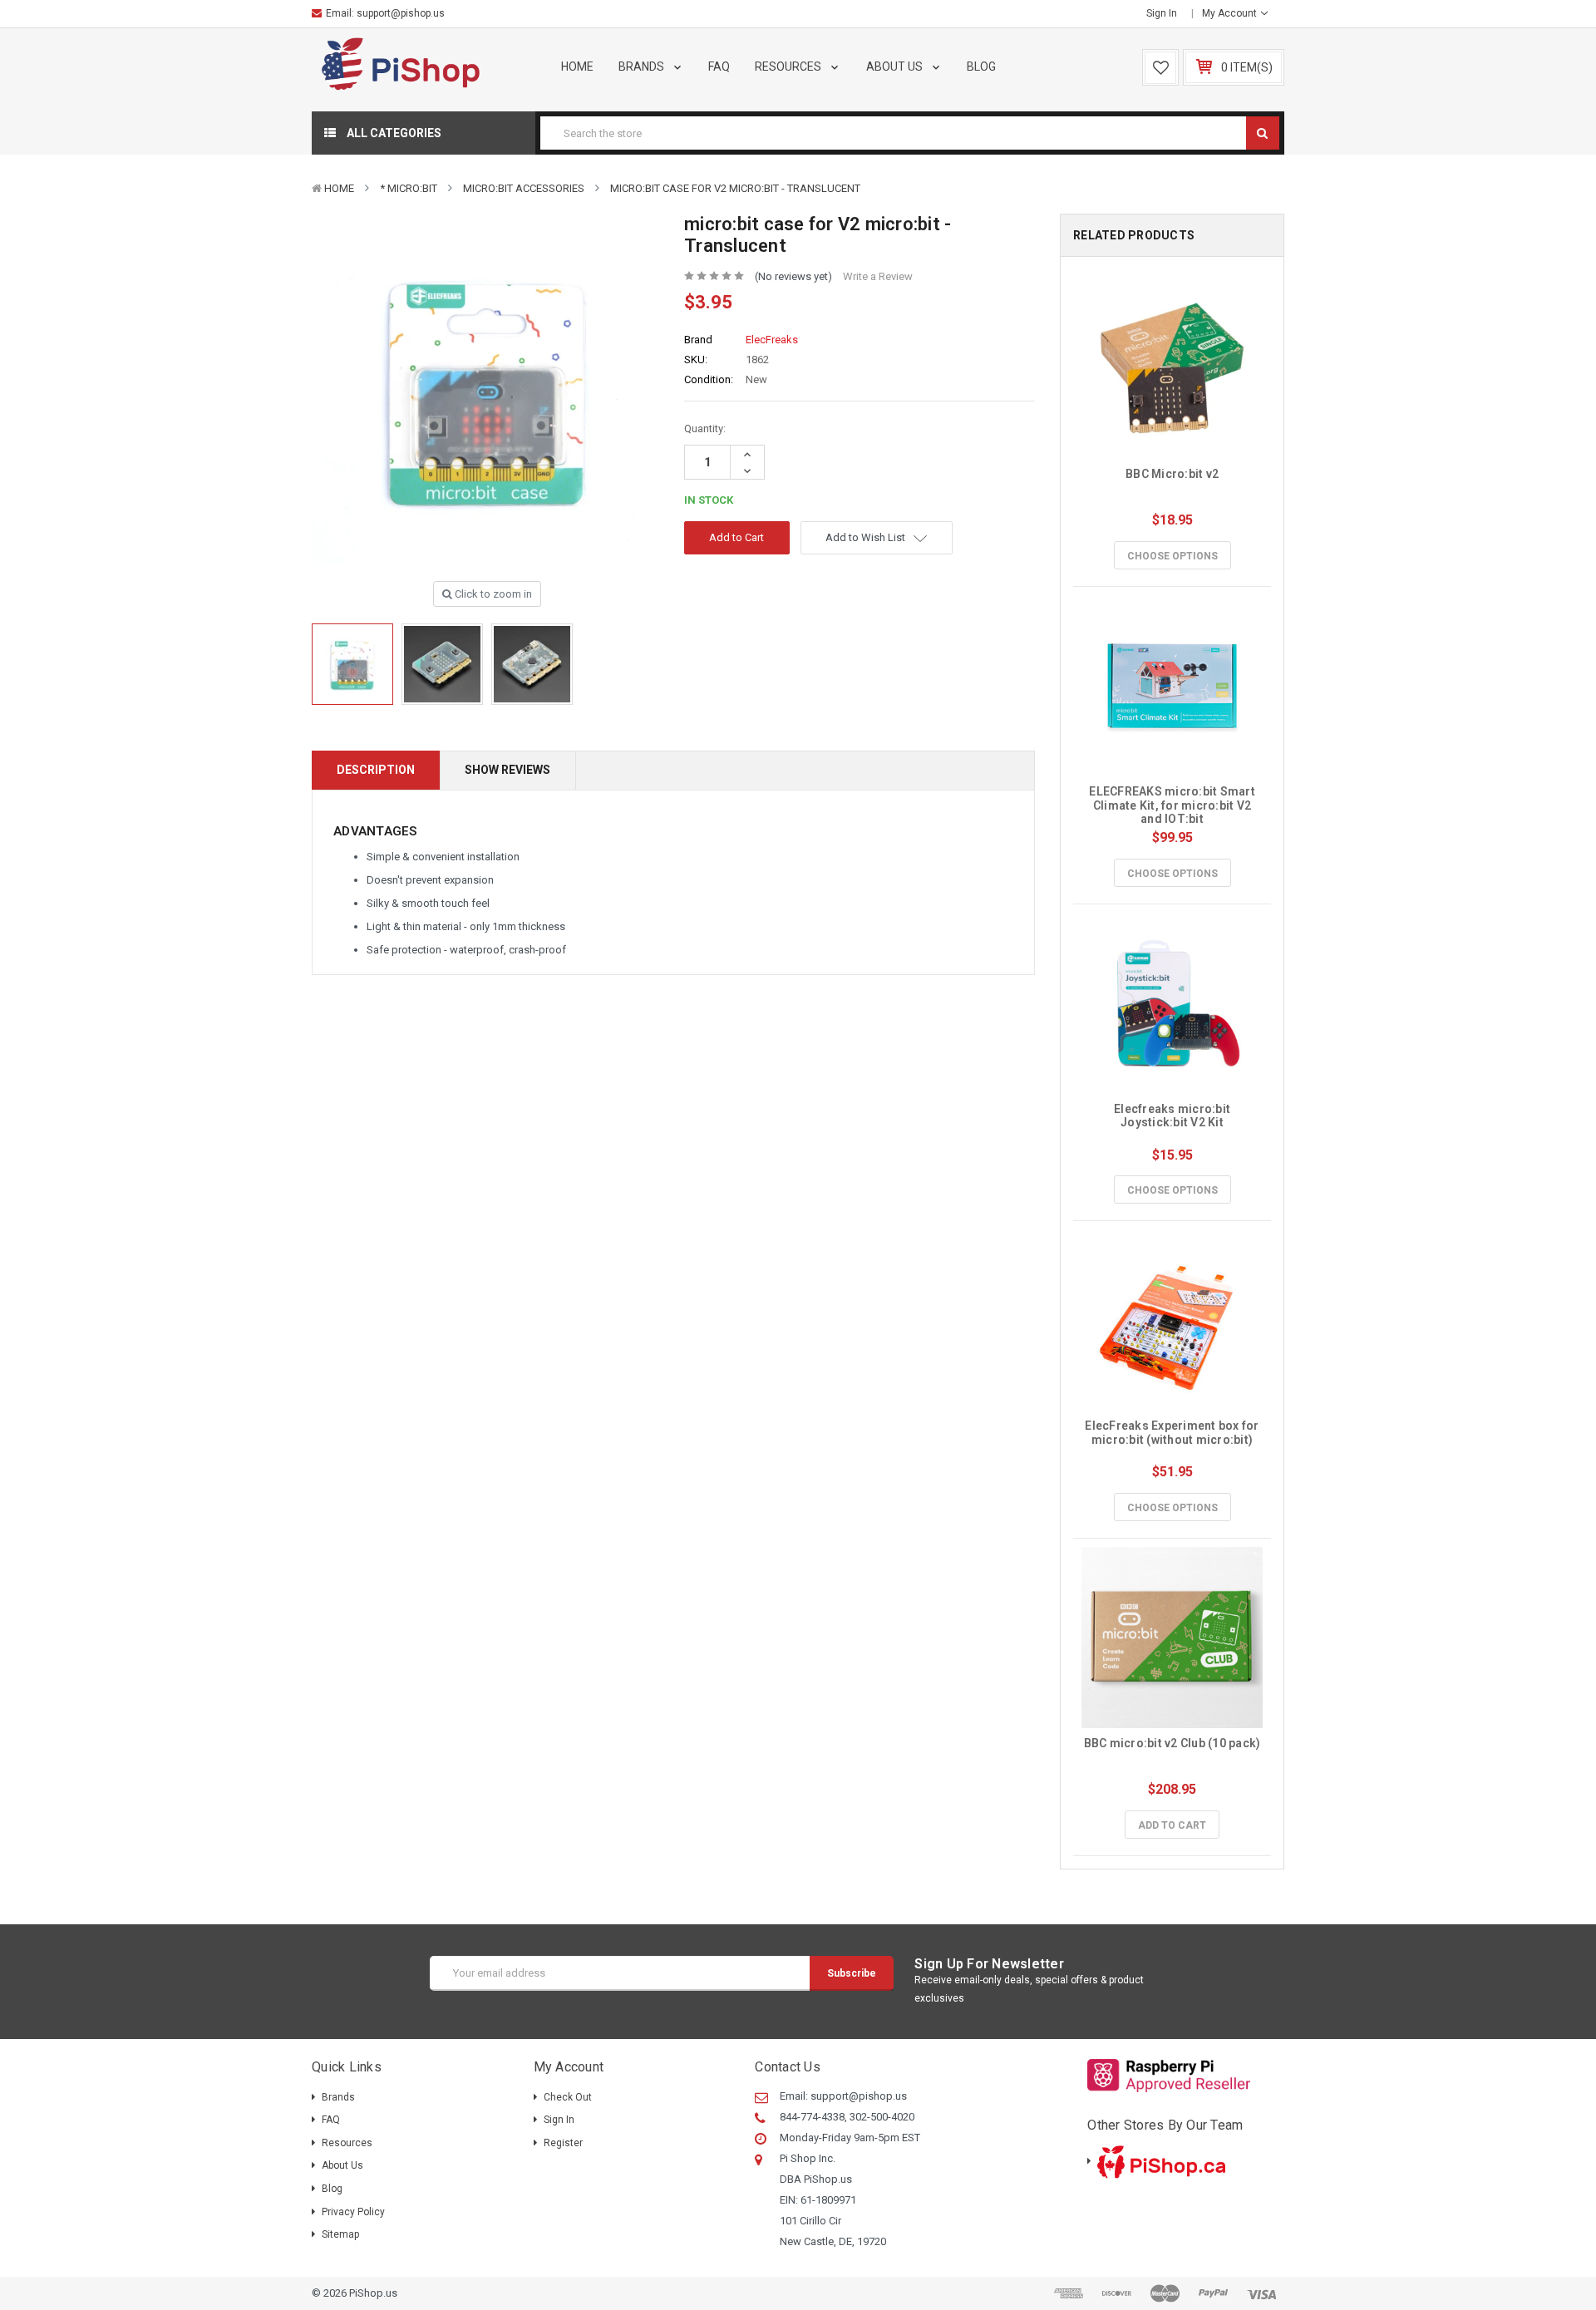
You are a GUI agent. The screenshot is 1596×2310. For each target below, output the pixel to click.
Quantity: (705, 429)
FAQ (719, 66)
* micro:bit (409, 188)
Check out (568, 2097)
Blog (981, 66)
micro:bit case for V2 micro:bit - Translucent (735, 188)
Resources (789, 66)
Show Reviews (507, 770)
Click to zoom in (492, 594)
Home (577, 66)
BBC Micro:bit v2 (1172, 474)
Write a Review (878, 276)
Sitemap (340, 2234)
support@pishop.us (401, 13)
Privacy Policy (353, 2212)
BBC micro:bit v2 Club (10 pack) (1172, 1743)
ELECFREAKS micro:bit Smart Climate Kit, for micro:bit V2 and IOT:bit (1173, 805)
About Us (896, 66)
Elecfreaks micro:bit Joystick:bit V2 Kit (1173, 1116)
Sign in (1162, 13)
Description (376, 770)
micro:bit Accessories (524, 188)
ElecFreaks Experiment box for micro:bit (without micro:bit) (1173, 1433)
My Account (1231, 13)
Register (563, 2143)
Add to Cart (1172, 1825)
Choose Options (1172, 556)
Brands (643, 66)
